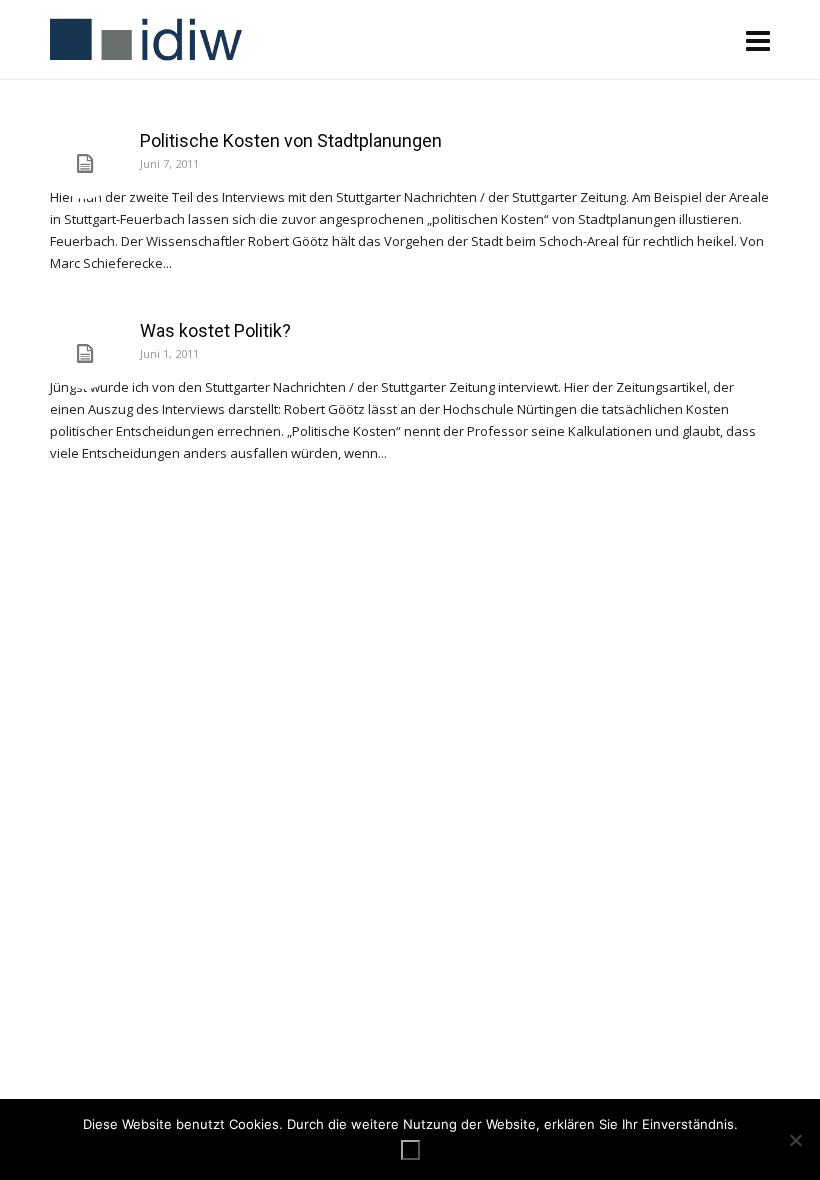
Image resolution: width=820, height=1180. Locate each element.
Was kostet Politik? (215, 330)
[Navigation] (758, 40)
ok (410, 1150)
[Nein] (795, 1140)
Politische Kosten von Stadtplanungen (291, 140)
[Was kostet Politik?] (85, 354)
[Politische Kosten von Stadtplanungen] (85, 164)
